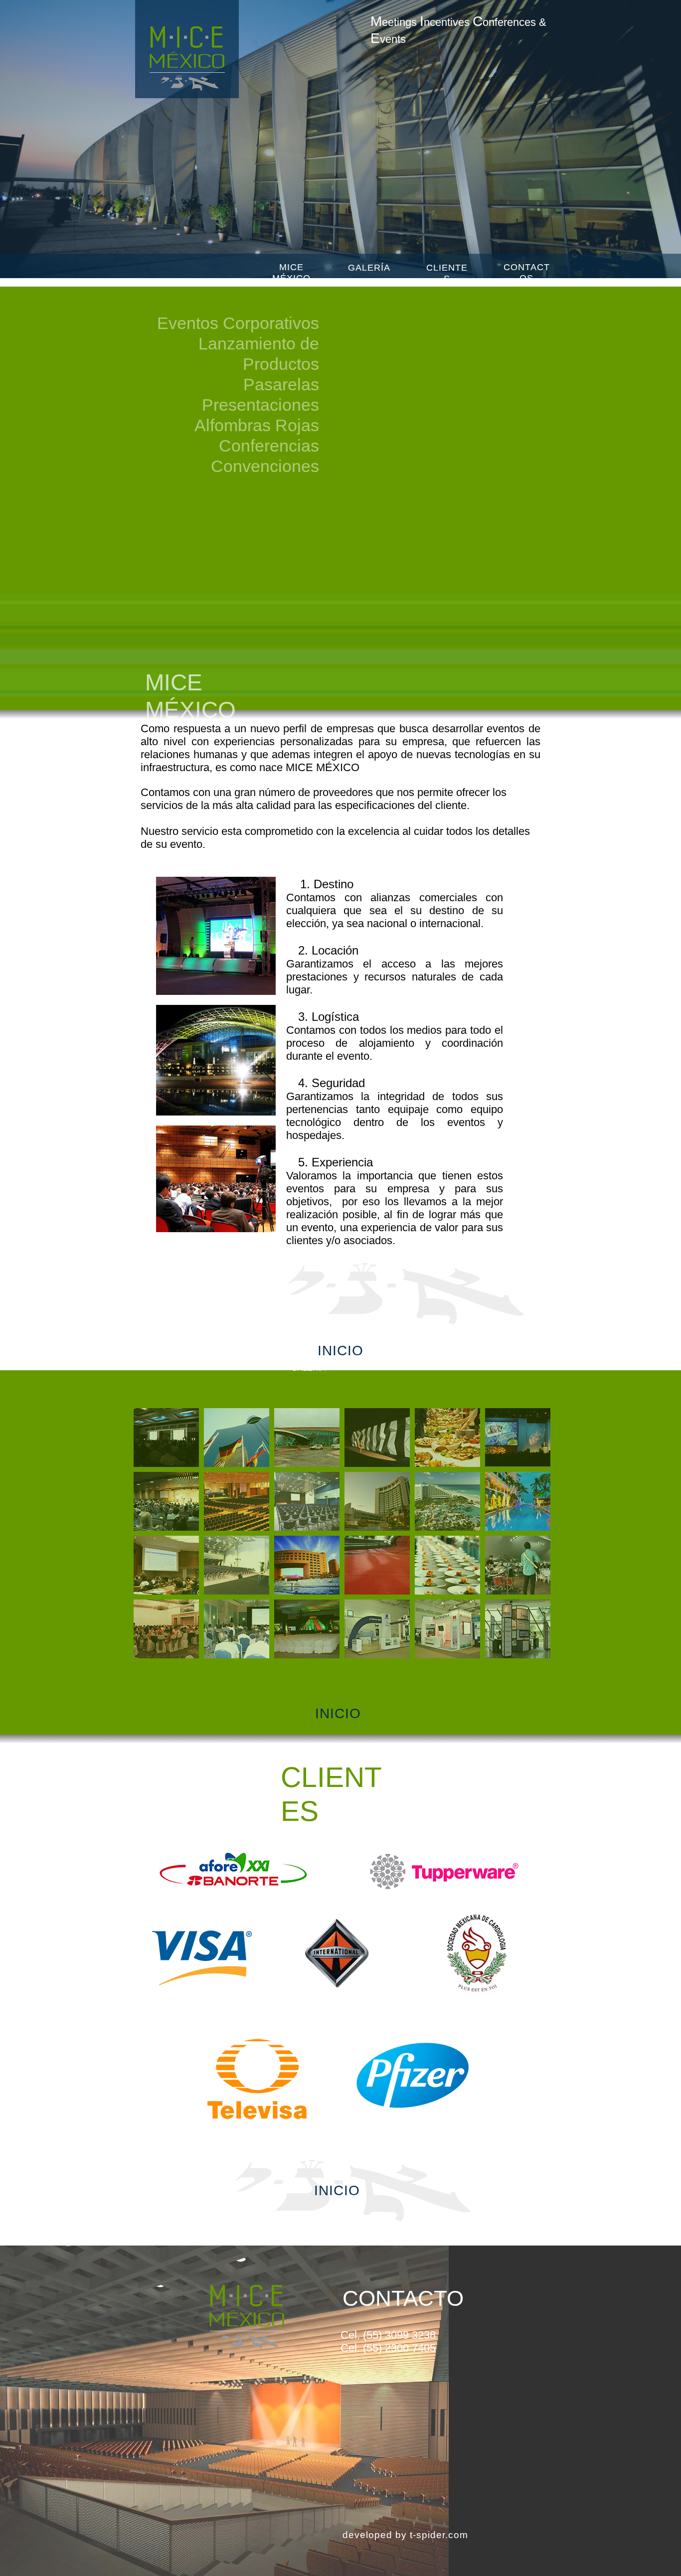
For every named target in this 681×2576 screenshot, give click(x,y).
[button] (556, 137)
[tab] (166, 1438)
